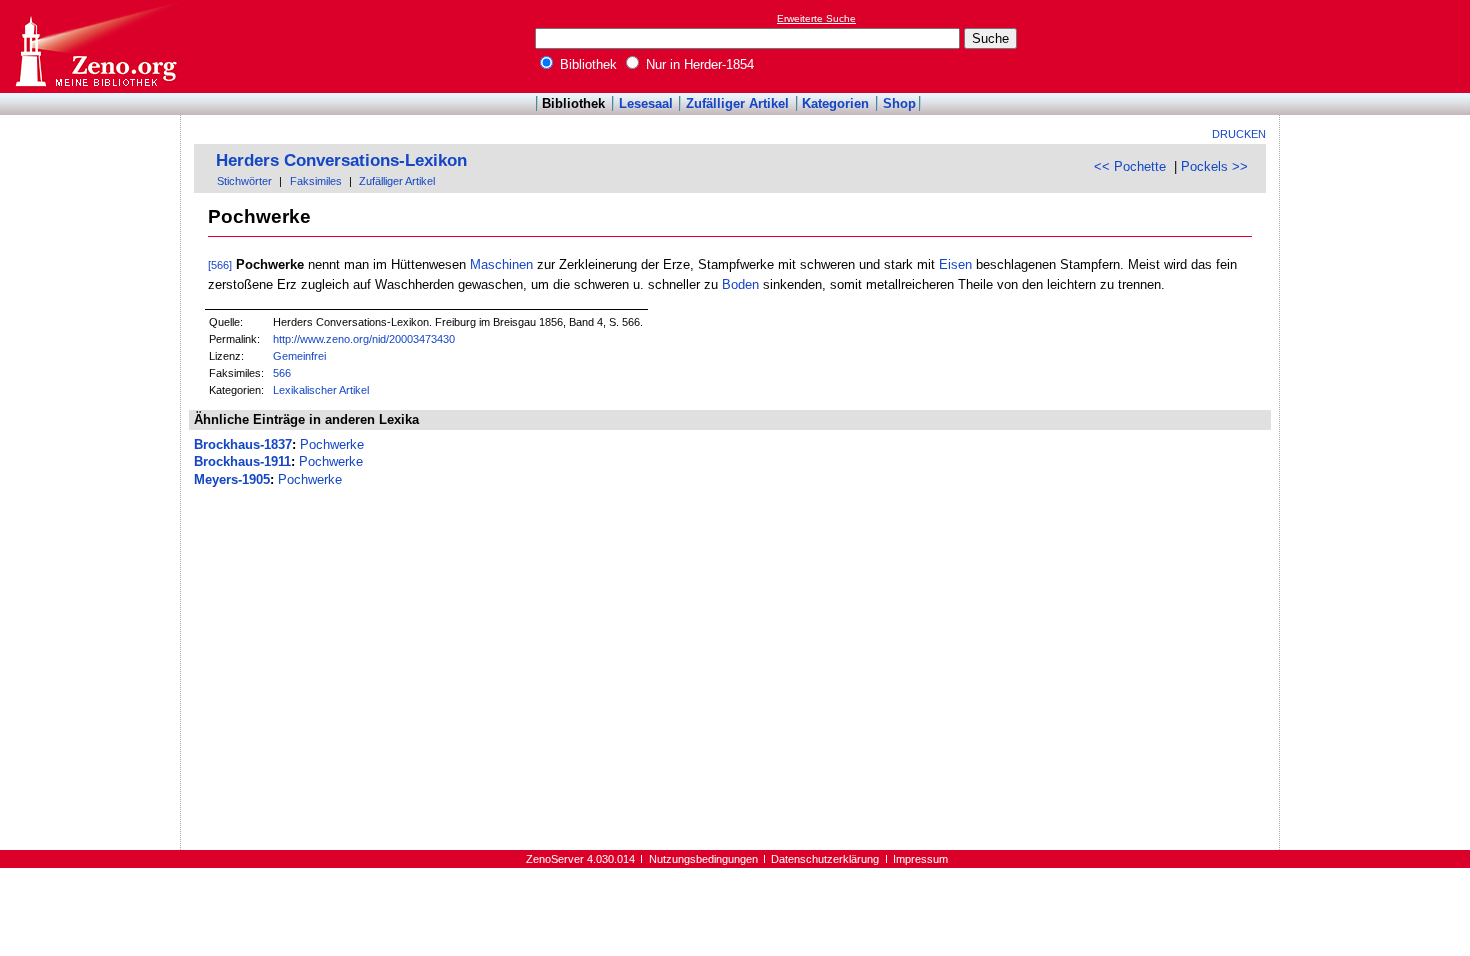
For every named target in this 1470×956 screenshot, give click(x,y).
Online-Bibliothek (95, 46)
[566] (220, 265)
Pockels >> (1214, 166)
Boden (740, 284)
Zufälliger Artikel (737, 103)
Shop (899, 103)
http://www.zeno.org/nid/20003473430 (364, 339)
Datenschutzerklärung (825, 859)
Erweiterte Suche (816, 18)
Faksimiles (316, 181)
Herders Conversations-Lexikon (341, 160)
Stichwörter (244, 181)
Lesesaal (646, 103)
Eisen (955, 264)
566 (282, 373)
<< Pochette (1130, 166)
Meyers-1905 (232, 479)
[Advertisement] (1378, 46)
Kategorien (835, 103)
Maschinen (501, 264)
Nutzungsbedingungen (703, 859)
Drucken (1239, 134)
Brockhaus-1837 (243, 444)
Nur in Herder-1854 (698, 64)
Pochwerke (332, 444)
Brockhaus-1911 (242, 461)
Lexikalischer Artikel (321, 390)
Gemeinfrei (299, 356)
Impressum (920, 859)
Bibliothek (586, 64)
